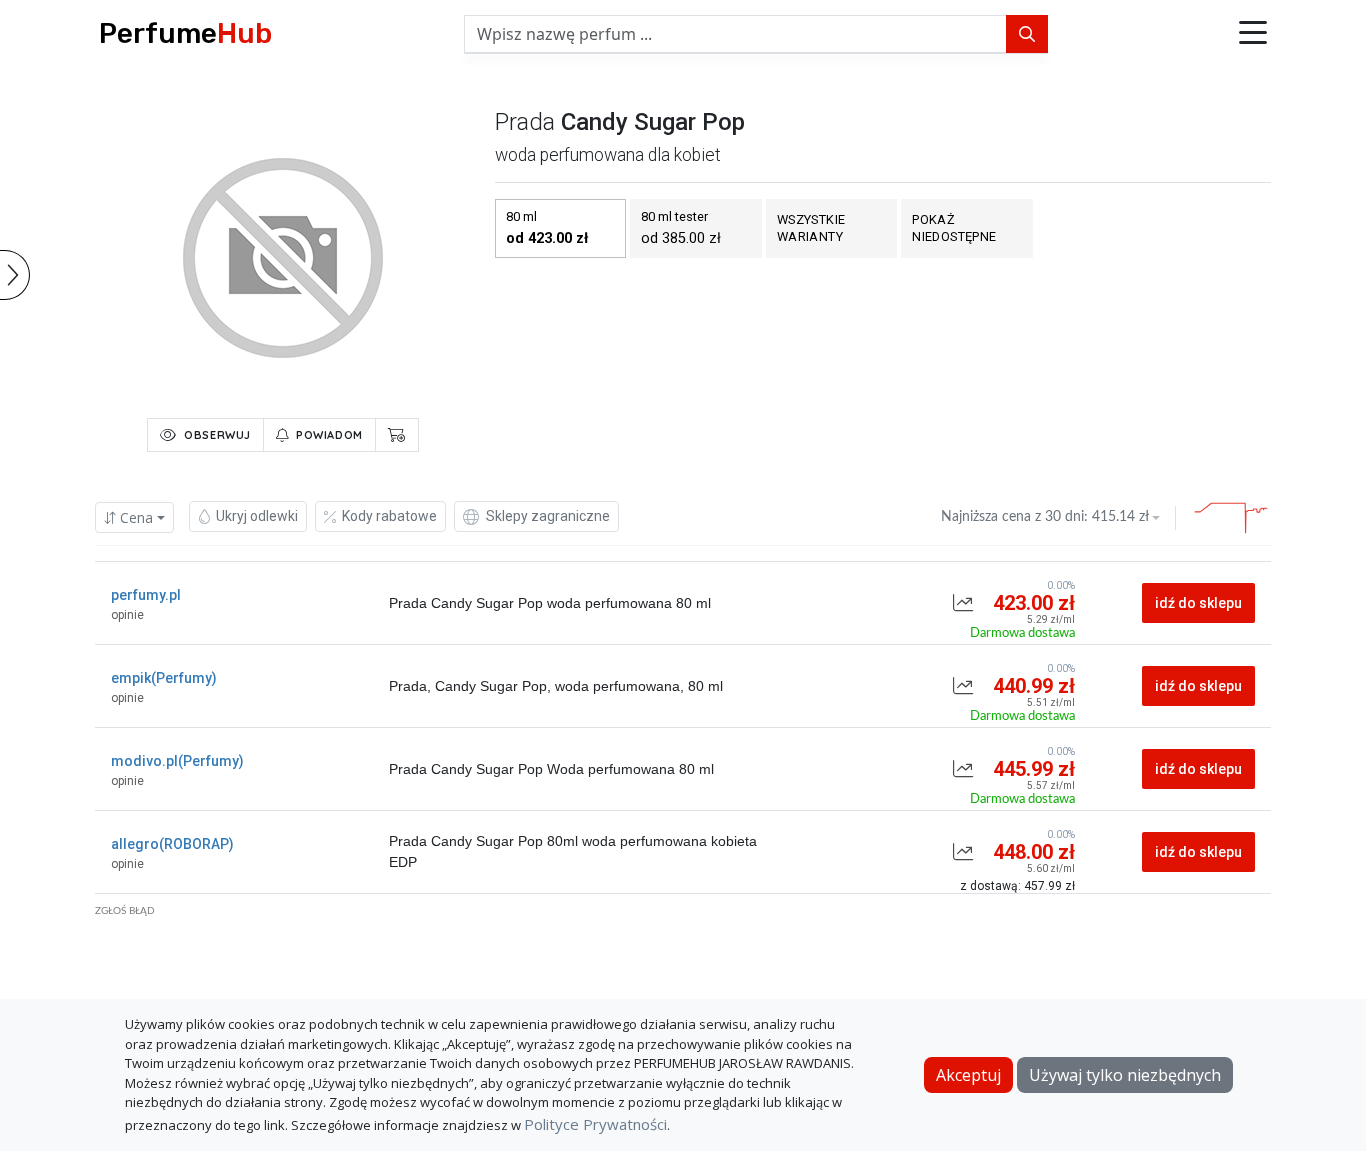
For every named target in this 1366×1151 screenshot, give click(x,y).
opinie (127, 615)
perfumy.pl (146, 595)
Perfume (185, 33)
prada (525, 122)
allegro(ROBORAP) (172, 844)
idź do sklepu (1198, 603)
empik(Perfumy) (164, 678)
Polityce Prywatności (595, 1124)
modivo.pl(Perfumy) (177, 761)
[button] (1253, 34)
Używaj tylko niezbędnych (1125, 1075)
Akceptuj (968, 1075)
